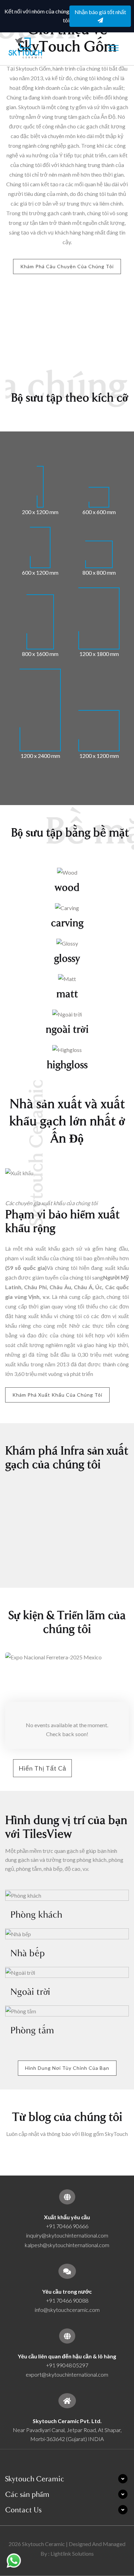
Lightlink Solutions (72, 2553)
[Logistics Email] (67, 2336)
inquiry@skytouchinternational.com (67, 2235)
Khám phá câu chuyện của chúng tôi (67, 266)
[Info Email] (67, 2271)
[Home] (67, 2401)
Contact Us (23, 2510)
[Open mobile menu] (113, 48)
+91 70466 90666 (67, 2226)
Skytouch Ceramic (35, 2479)
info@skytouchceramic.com (67, 2310)
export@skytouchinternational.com (67, 2374)
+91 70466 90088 (67, 2300)
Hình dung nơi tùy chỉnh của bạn (67, 2068)
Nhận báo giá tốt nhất (100, 12)
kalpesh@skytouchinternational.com (67, 2245)
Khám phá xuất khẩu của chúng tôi (57, 1395)
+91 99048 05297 (67, 2365)
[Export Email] (67, 2197)
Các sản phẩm (27, 2494)
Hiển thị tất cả (42, 1768)
